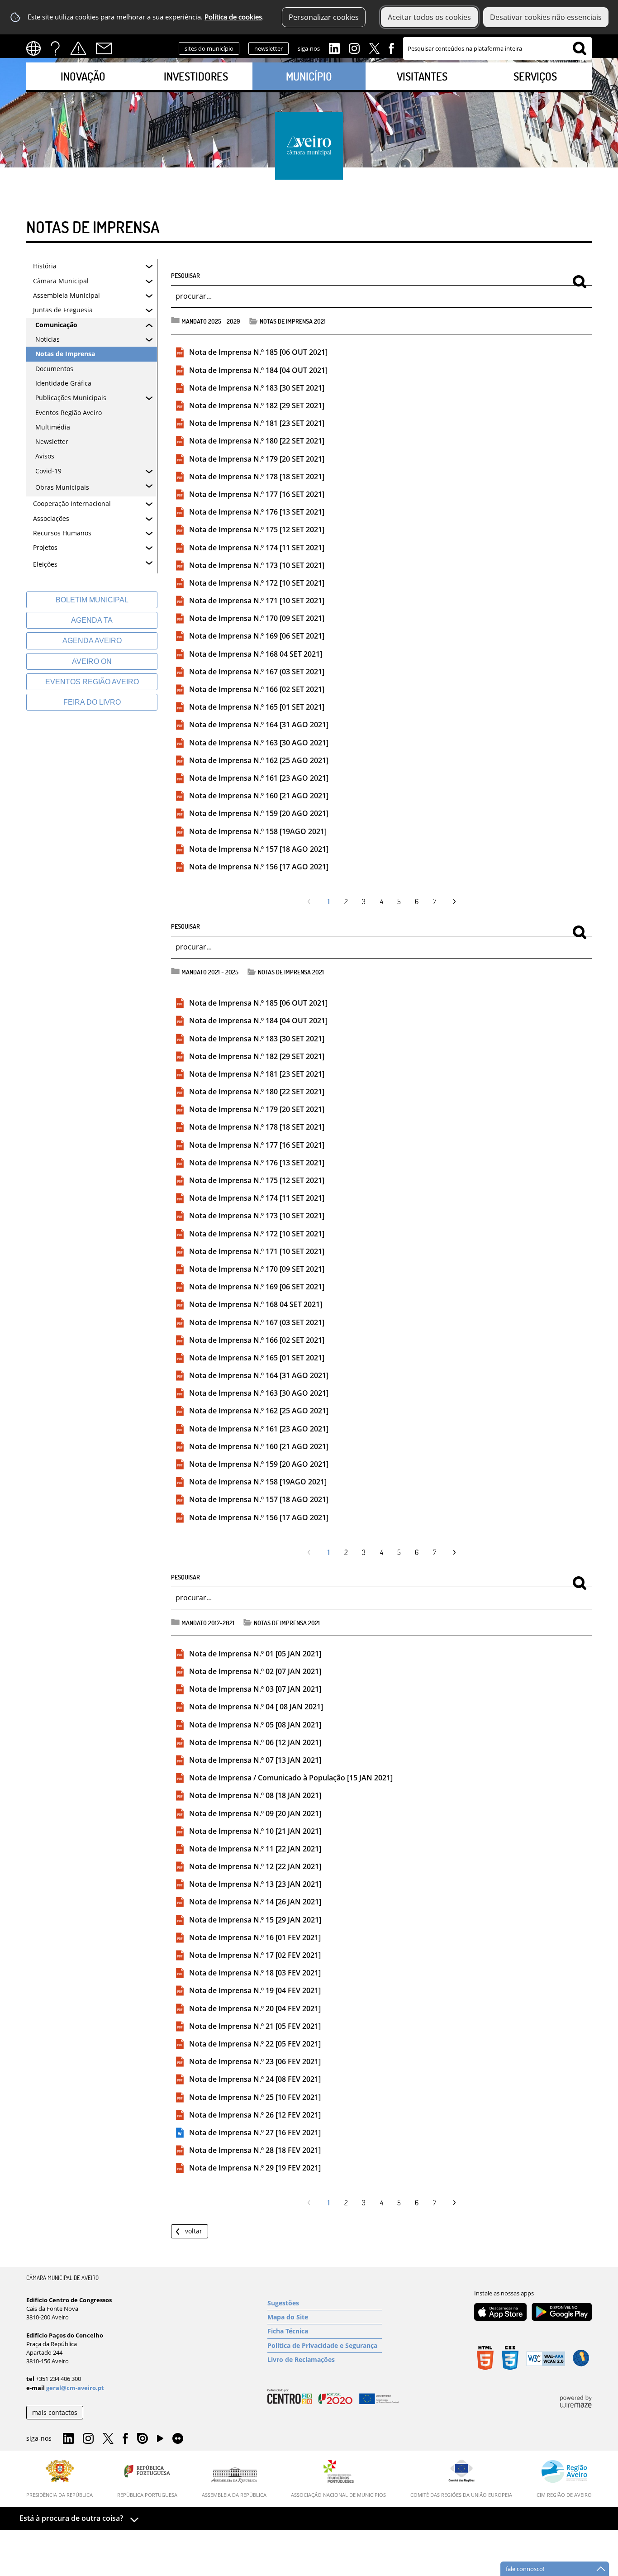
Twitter (374, 48)
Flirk (178, 2439)
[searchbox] (497, 48)
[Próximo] (452, 902)
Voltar (194, 2231)
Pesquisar (185, 275)
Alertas (78, 48)
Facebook (391, 48)
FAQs (55, 48)
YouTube (160, 2441)
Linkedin (334, 48)
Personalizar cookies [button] (324, 17)
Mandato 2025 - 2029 (211, 321)
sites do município (209, 48)
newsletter (269, 48)
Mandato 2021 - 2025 (210, 972)
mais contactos (55, 2412)
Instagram (354, 48)
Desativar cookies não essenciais (546, 17)
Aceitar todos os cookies (429, 17)
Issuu (143, 2439)
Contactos (104, 48)
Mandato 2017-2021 (208, 1622)
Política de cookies (233, 17)
